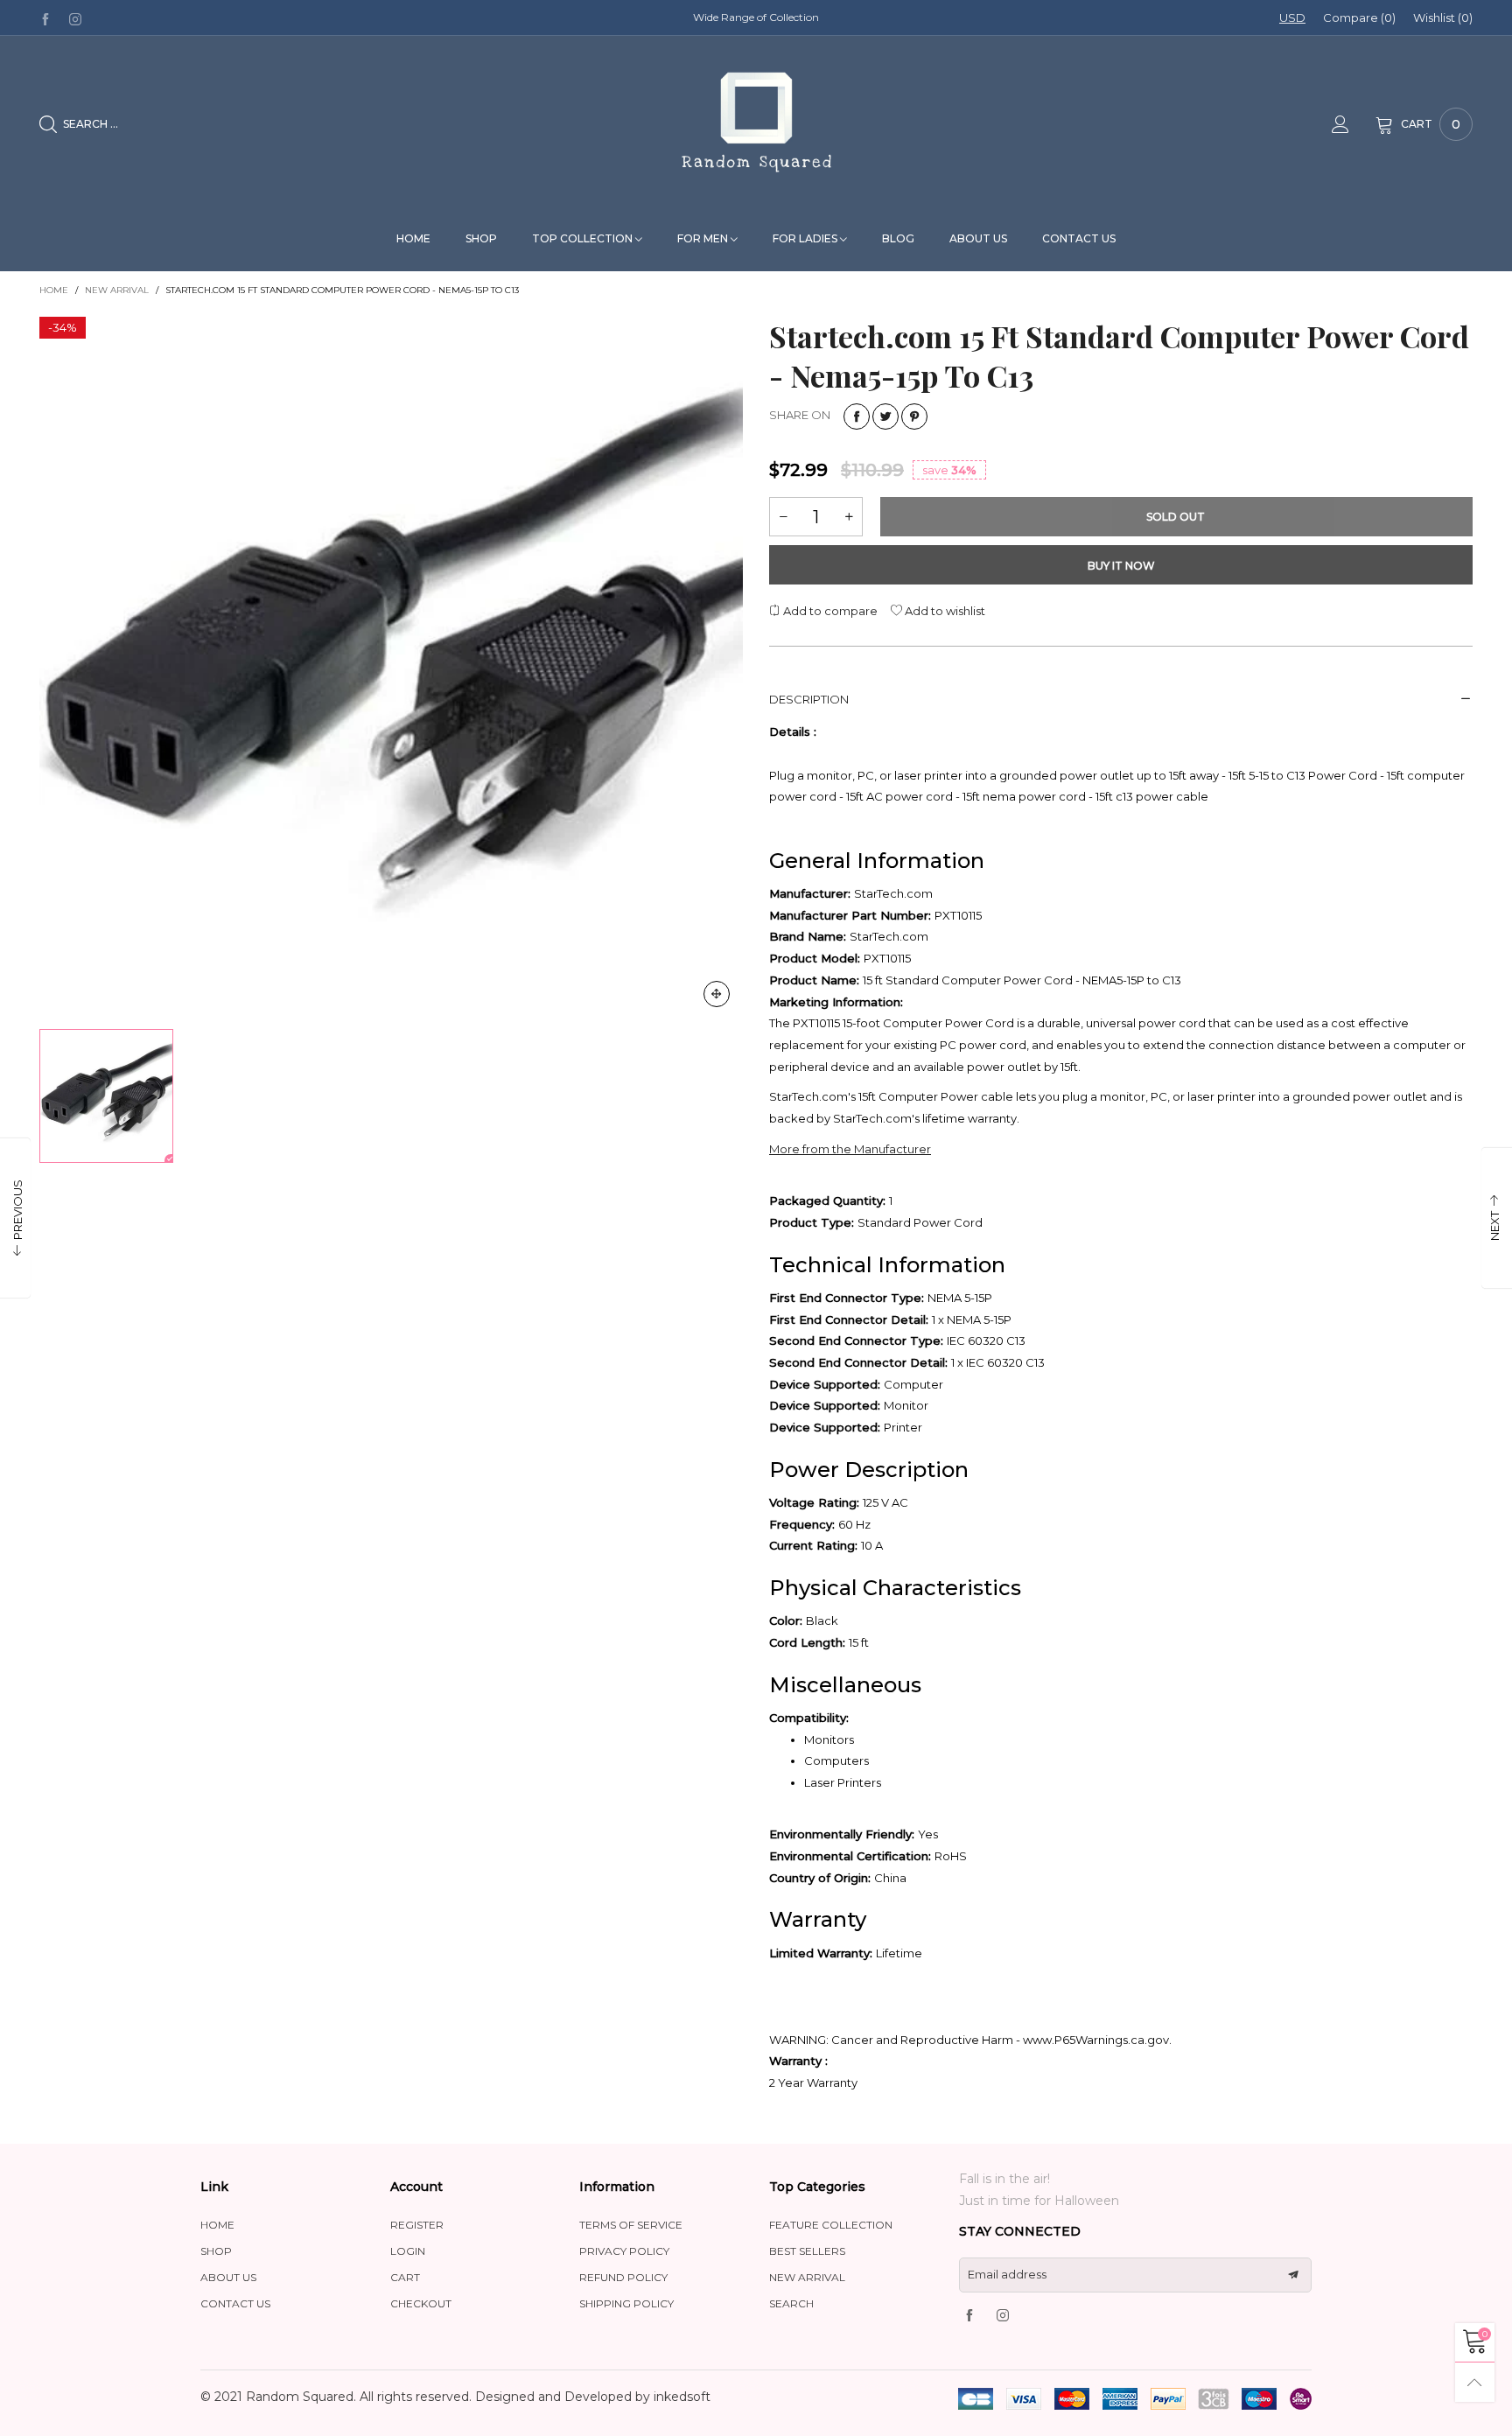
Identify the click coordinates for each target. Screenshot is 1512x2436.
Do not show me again (766, 372)
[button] (699, 259)
